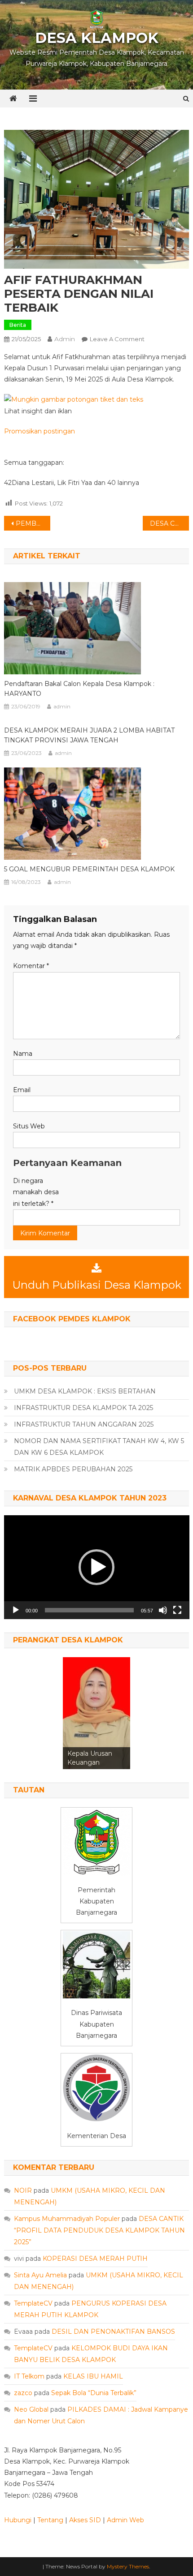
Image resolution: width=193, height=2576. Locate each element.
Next (119, 1711)
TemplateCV (33, 2303)
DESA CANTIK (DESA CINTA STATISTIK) (169, 523)
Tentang (50, 2520)
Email (22, 1090)
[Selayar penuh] (177, 1610)
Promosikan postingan (39, 431)
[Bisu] (163, 1610)
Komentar (31, 966)
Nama (23, 1054)
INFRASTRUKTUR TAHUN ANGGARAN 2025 (84, 1424)
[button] (96, 1567)
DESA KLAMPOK (97, 38)
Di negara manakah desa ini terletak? (36, 1192)
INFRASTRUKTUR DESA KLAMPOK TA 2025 (83, 1408)
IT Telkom (29, 2376)
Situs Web (29, 1126)
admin (65, 339)
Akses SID (85, 2520)
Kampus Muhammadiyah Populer (67, 2219)
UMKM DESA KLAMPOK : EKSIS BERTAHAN (85, 1391)
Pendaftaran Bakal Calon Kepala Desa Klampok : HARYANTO (79, 689)
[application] (97, 1567)
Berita (18, 325)
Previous (74, 1711)
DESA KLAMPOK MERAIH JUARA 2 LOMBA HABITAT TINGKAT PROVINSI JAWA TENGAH (89, 735)
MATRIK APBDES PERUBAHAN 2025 (73, 1469)
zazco (23, 2393)
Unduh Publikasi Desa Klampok (97, 1285)
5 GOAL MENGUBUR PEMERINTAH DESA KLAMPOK (89, 869)
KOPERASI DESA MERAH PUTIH (95, 2259)
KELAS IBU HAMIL (93, 2376)
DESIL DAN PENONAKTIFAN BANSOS (113, 2332)
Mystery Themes (128, 2566)
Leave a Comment (117, 339)
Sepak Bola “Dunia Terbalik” (94, 2393)
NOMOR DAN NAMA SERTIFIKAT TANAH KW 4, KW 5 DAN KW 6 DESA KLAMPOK (99, 1447)
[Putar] (16, 1610)
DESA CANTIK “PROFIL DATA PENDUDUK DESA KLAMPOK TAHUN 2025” (99, 2230)
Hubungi (18, 2520)
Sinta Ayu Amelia (40, 2275)
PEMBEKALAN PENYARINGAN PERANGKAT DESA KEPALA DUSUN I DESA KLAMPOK (33, 523)
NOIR (23, 2190)
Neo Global (31, 2409)
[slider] (90, 1610)
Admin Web (125, 2520)
